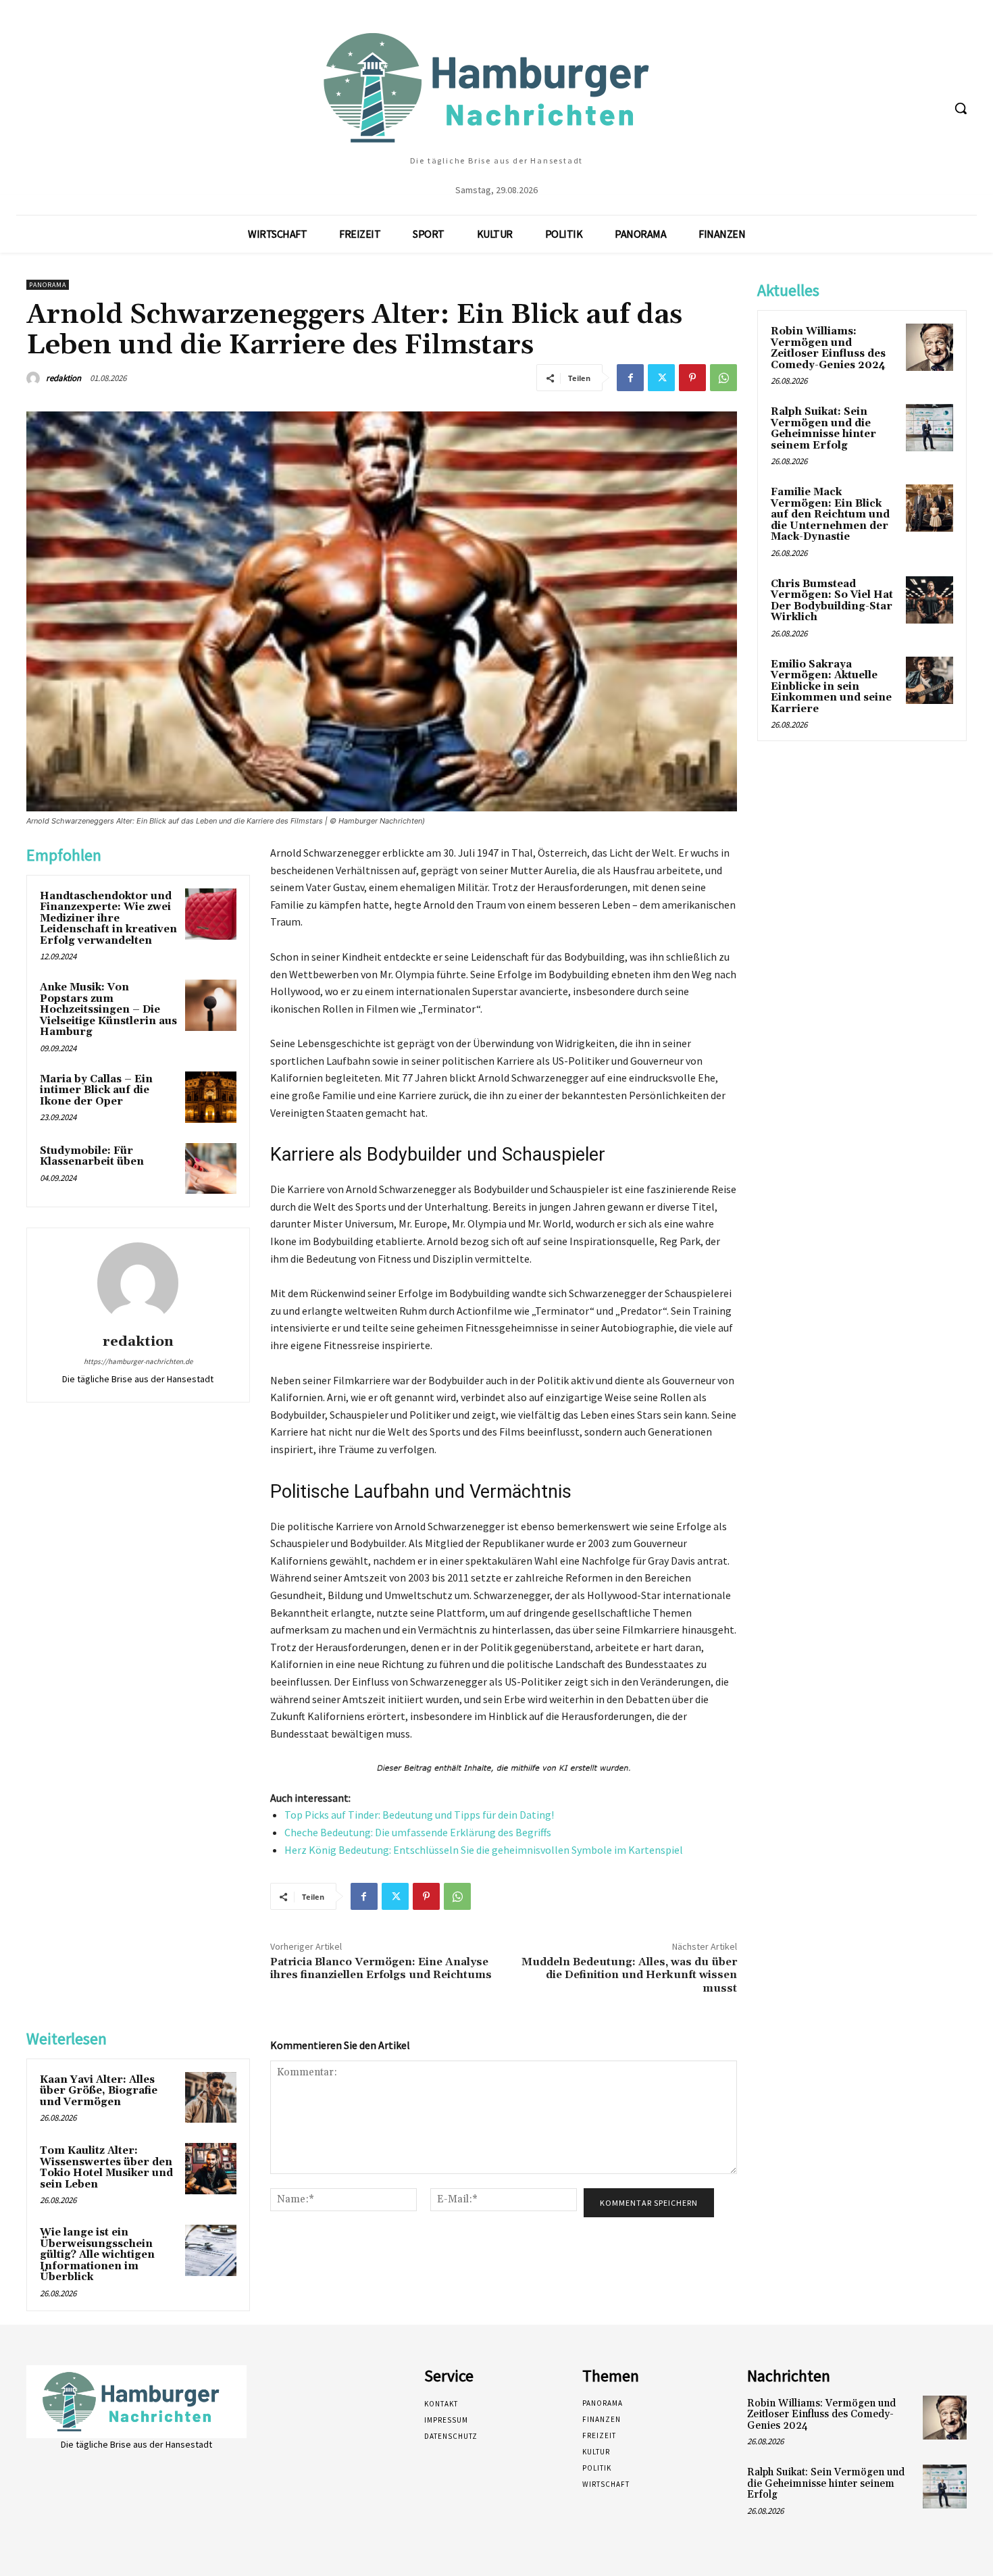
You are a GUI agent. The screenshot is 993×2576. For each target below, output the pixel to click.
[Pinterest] (692, 378)
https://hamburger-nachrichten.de (138, 1361)
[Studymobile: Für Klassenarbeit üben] (211, 1169)
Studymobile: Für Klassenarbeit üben (92, 1157)
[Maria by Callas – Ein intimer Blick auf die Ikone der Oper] (211, 1097)
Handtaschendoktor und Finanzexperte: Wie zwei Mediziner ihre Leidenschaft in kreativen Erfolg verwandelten (108, 918)
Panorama (48, 285)
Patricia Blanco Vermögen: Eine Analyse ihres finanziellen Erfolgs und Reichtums (381, 1968)
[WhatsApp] (723, 378)
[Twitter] (661, 378)
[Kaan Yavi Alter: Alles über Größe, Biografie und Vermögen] (211, 2098)
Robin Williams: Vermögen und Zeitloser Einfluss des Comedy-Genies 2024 (828, 348)
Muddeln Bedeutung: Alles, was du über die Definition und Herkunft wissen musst (629, 1975)
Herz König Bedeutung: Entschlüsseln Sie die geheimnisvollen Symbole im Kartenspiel (484, 1850)
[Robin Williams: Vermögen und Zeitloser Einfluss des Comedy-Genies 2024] (930, 347)
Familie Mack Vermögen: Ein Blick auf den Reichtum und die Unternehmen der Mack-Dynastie (830, 514)
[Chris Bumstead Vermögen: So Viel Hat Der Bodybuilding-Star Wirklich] (930, 600)
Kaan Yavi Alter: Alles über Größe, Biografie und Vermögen (99, 2091)
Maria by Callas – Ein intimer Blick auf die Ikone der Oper (96, 1090)
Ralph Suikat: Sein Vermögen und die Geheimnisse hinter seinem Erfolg (823, 429)
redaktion (63, 378)
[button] (961, 108)
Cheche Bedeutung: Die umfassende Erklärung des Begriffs (418, 1832)
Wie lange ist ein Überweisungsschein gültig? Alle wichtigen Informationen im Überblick (97, 2255)
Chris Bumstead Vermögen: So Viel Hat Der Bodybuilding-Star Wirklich (832, 601)
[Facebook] (630, 378)
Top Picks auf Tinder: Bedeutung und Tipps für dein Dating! (419, 1815)
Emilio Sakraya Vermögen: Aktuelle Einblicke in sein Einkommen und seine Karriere (831, 687)
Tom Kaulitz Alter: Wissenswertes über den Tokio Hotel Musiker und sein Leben (106, 2168)
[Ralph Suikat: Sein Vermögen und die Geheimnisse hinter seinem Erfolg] (930, 428)
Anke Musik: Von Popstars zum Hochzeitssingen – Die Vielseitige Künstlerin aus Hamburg (108, 1010)
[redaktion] (35, 378)
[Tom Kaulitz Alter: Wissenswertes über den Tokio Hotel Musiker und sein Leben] (211, 2169)
